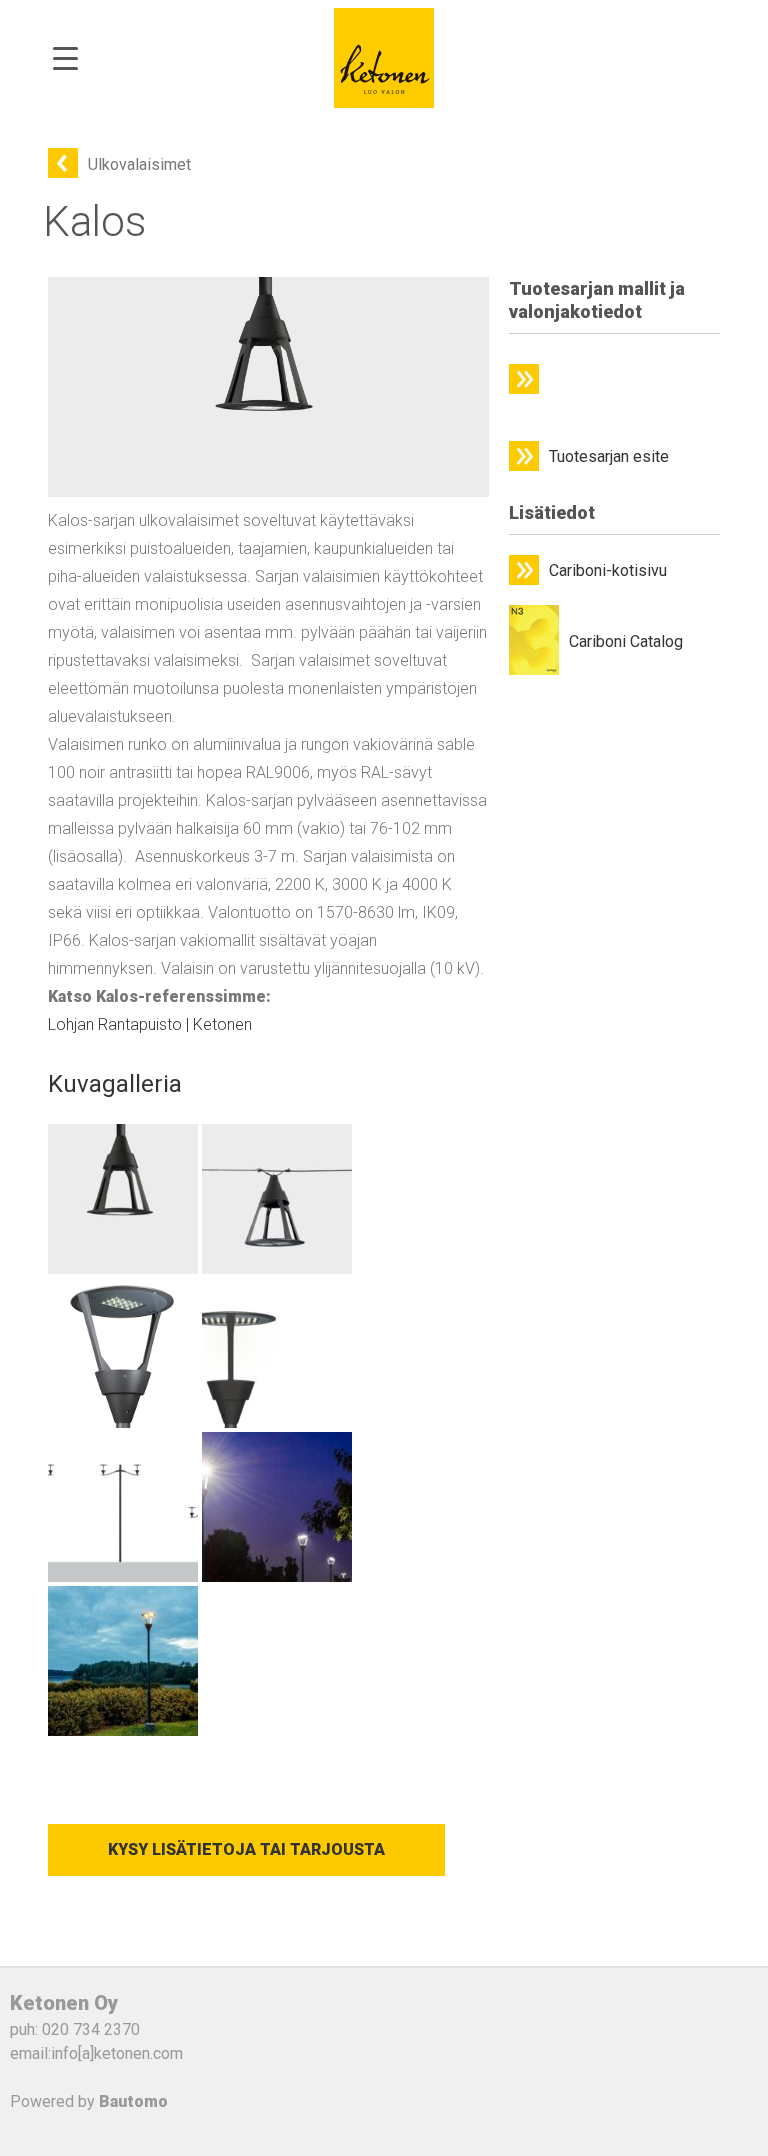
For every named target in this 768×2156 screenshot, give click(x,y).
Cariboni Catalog (626, 641)
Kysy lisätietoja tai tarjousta (246, 1849)
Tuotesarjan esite (609, 456)
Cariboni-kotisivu (608, 570)
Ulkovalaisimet (139, 164)
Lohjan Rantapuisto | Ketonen (150, 1024)
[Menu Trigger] (65, 57)
